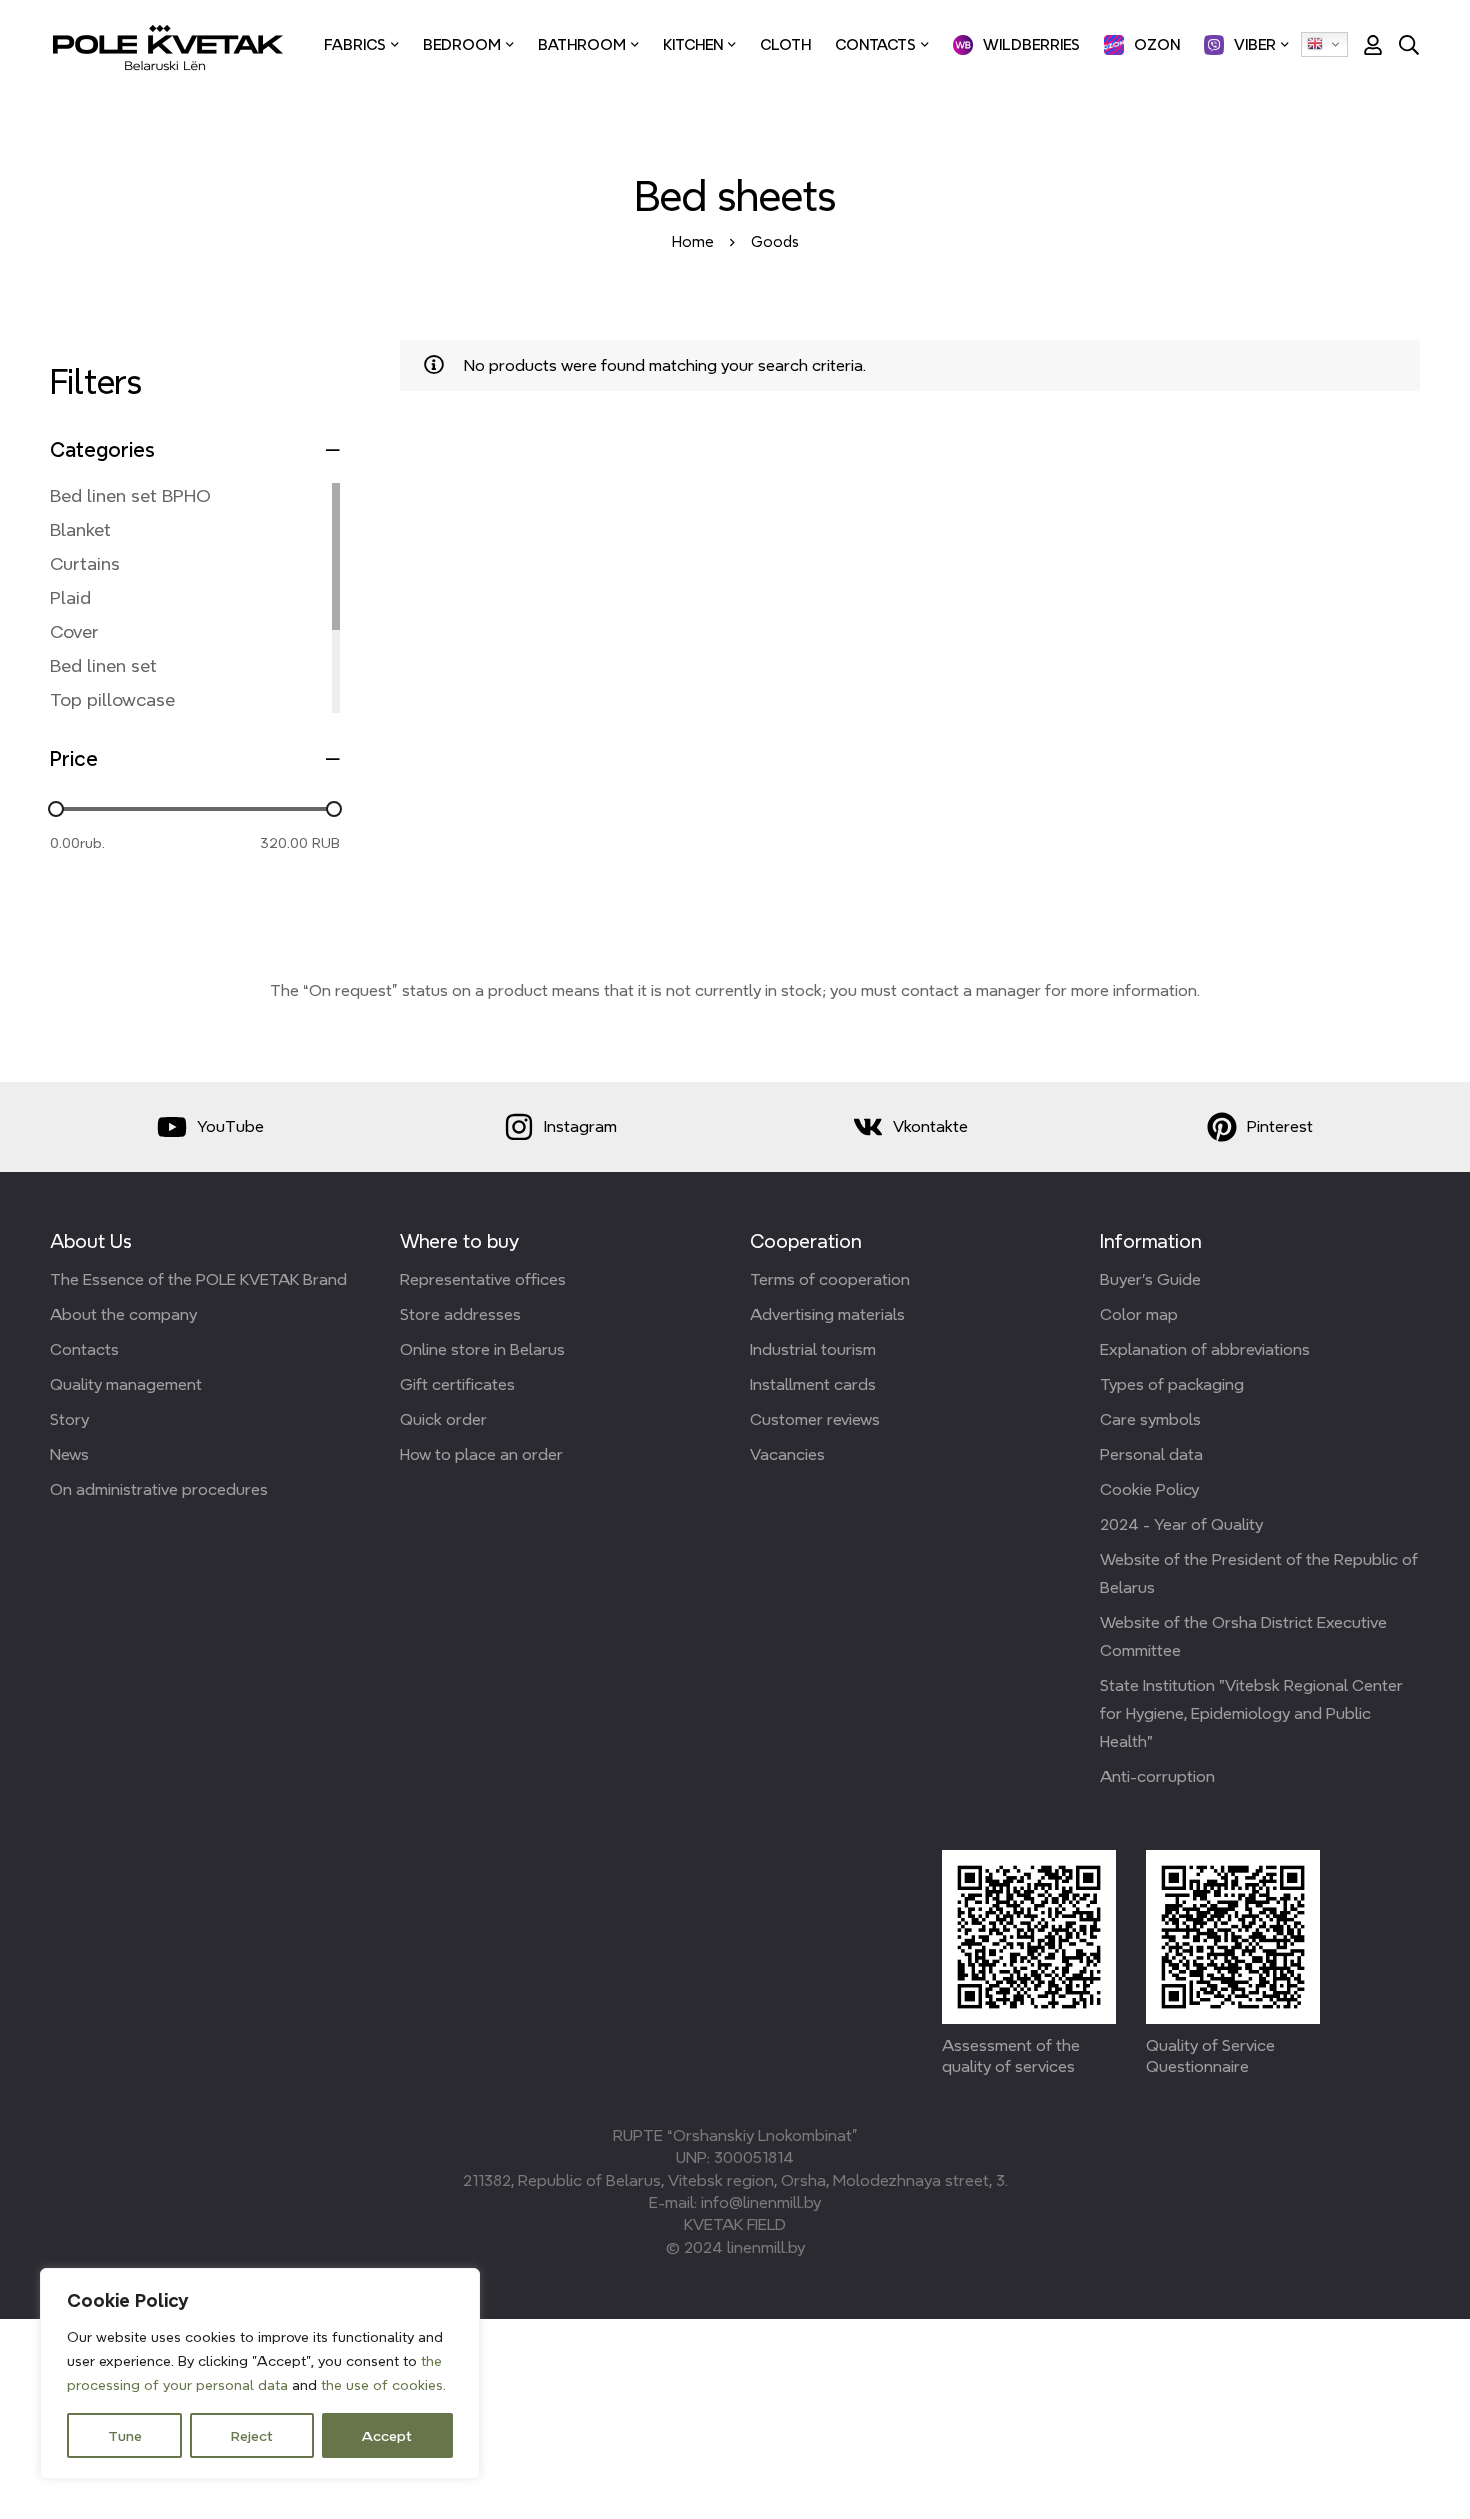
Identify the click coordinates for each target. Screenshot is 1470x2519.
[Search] (1409, 45)
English (1324, 44)
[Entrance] (1366, 45)
